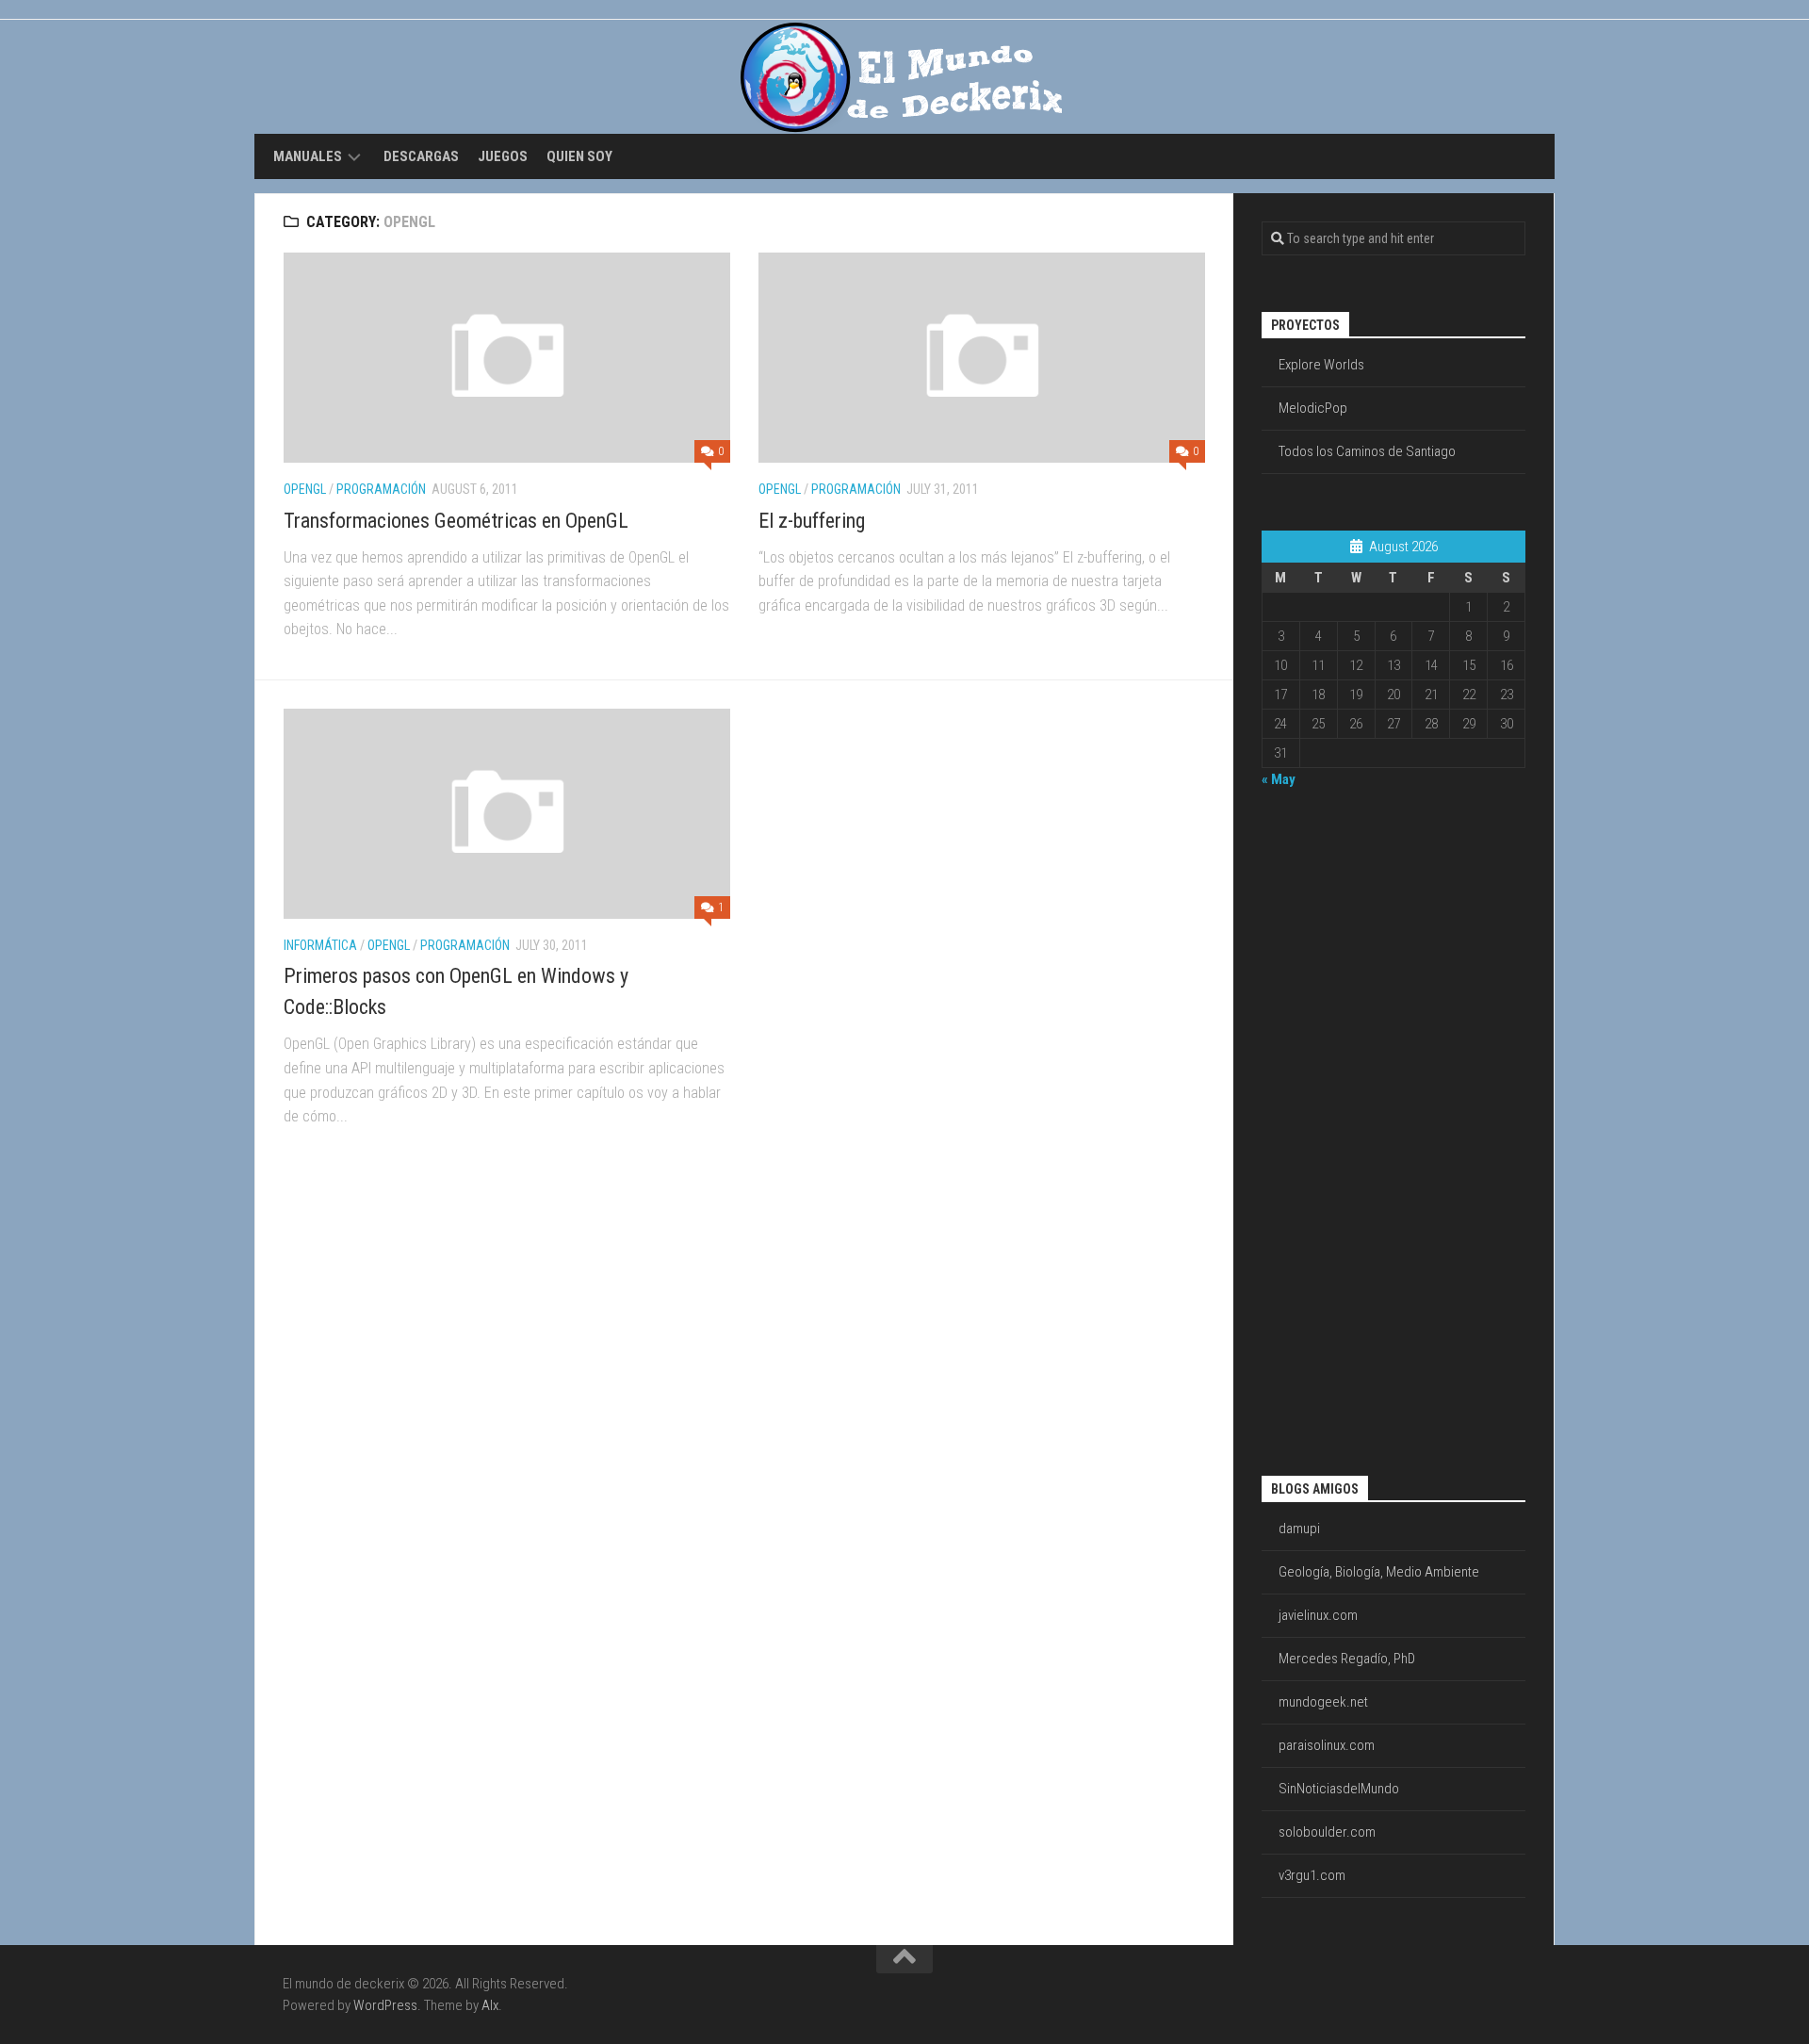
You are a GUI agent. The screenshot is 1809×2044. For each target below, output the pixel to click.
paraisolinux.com (1327, 1745)
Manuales (308, 156)
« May (1279, 779)
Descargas (421, 156)
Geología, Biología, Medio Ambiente (1379, 1572)
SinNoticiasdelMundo (1339, 1789)
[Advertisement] (1337, 1130)
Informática (320, 945)
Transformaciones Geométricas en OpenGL (456, 521)
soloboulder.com (1327, 1832)
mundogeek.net (1323, 1702)
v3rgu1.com (1312, 1875)
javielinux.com (1318, 1615)
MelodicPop (1313, 408)
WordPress (385, 2005)
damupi (1299, 1529)
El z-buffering (812, 521)
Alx (490, 2005)
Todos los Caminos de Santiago (1367, 451)
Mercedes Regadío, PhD (1347, 1659)
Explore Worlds (1321, 365)
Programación (381, 489)
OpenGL (305, 489)
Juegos (503, 156)
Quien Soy (579, 156)
